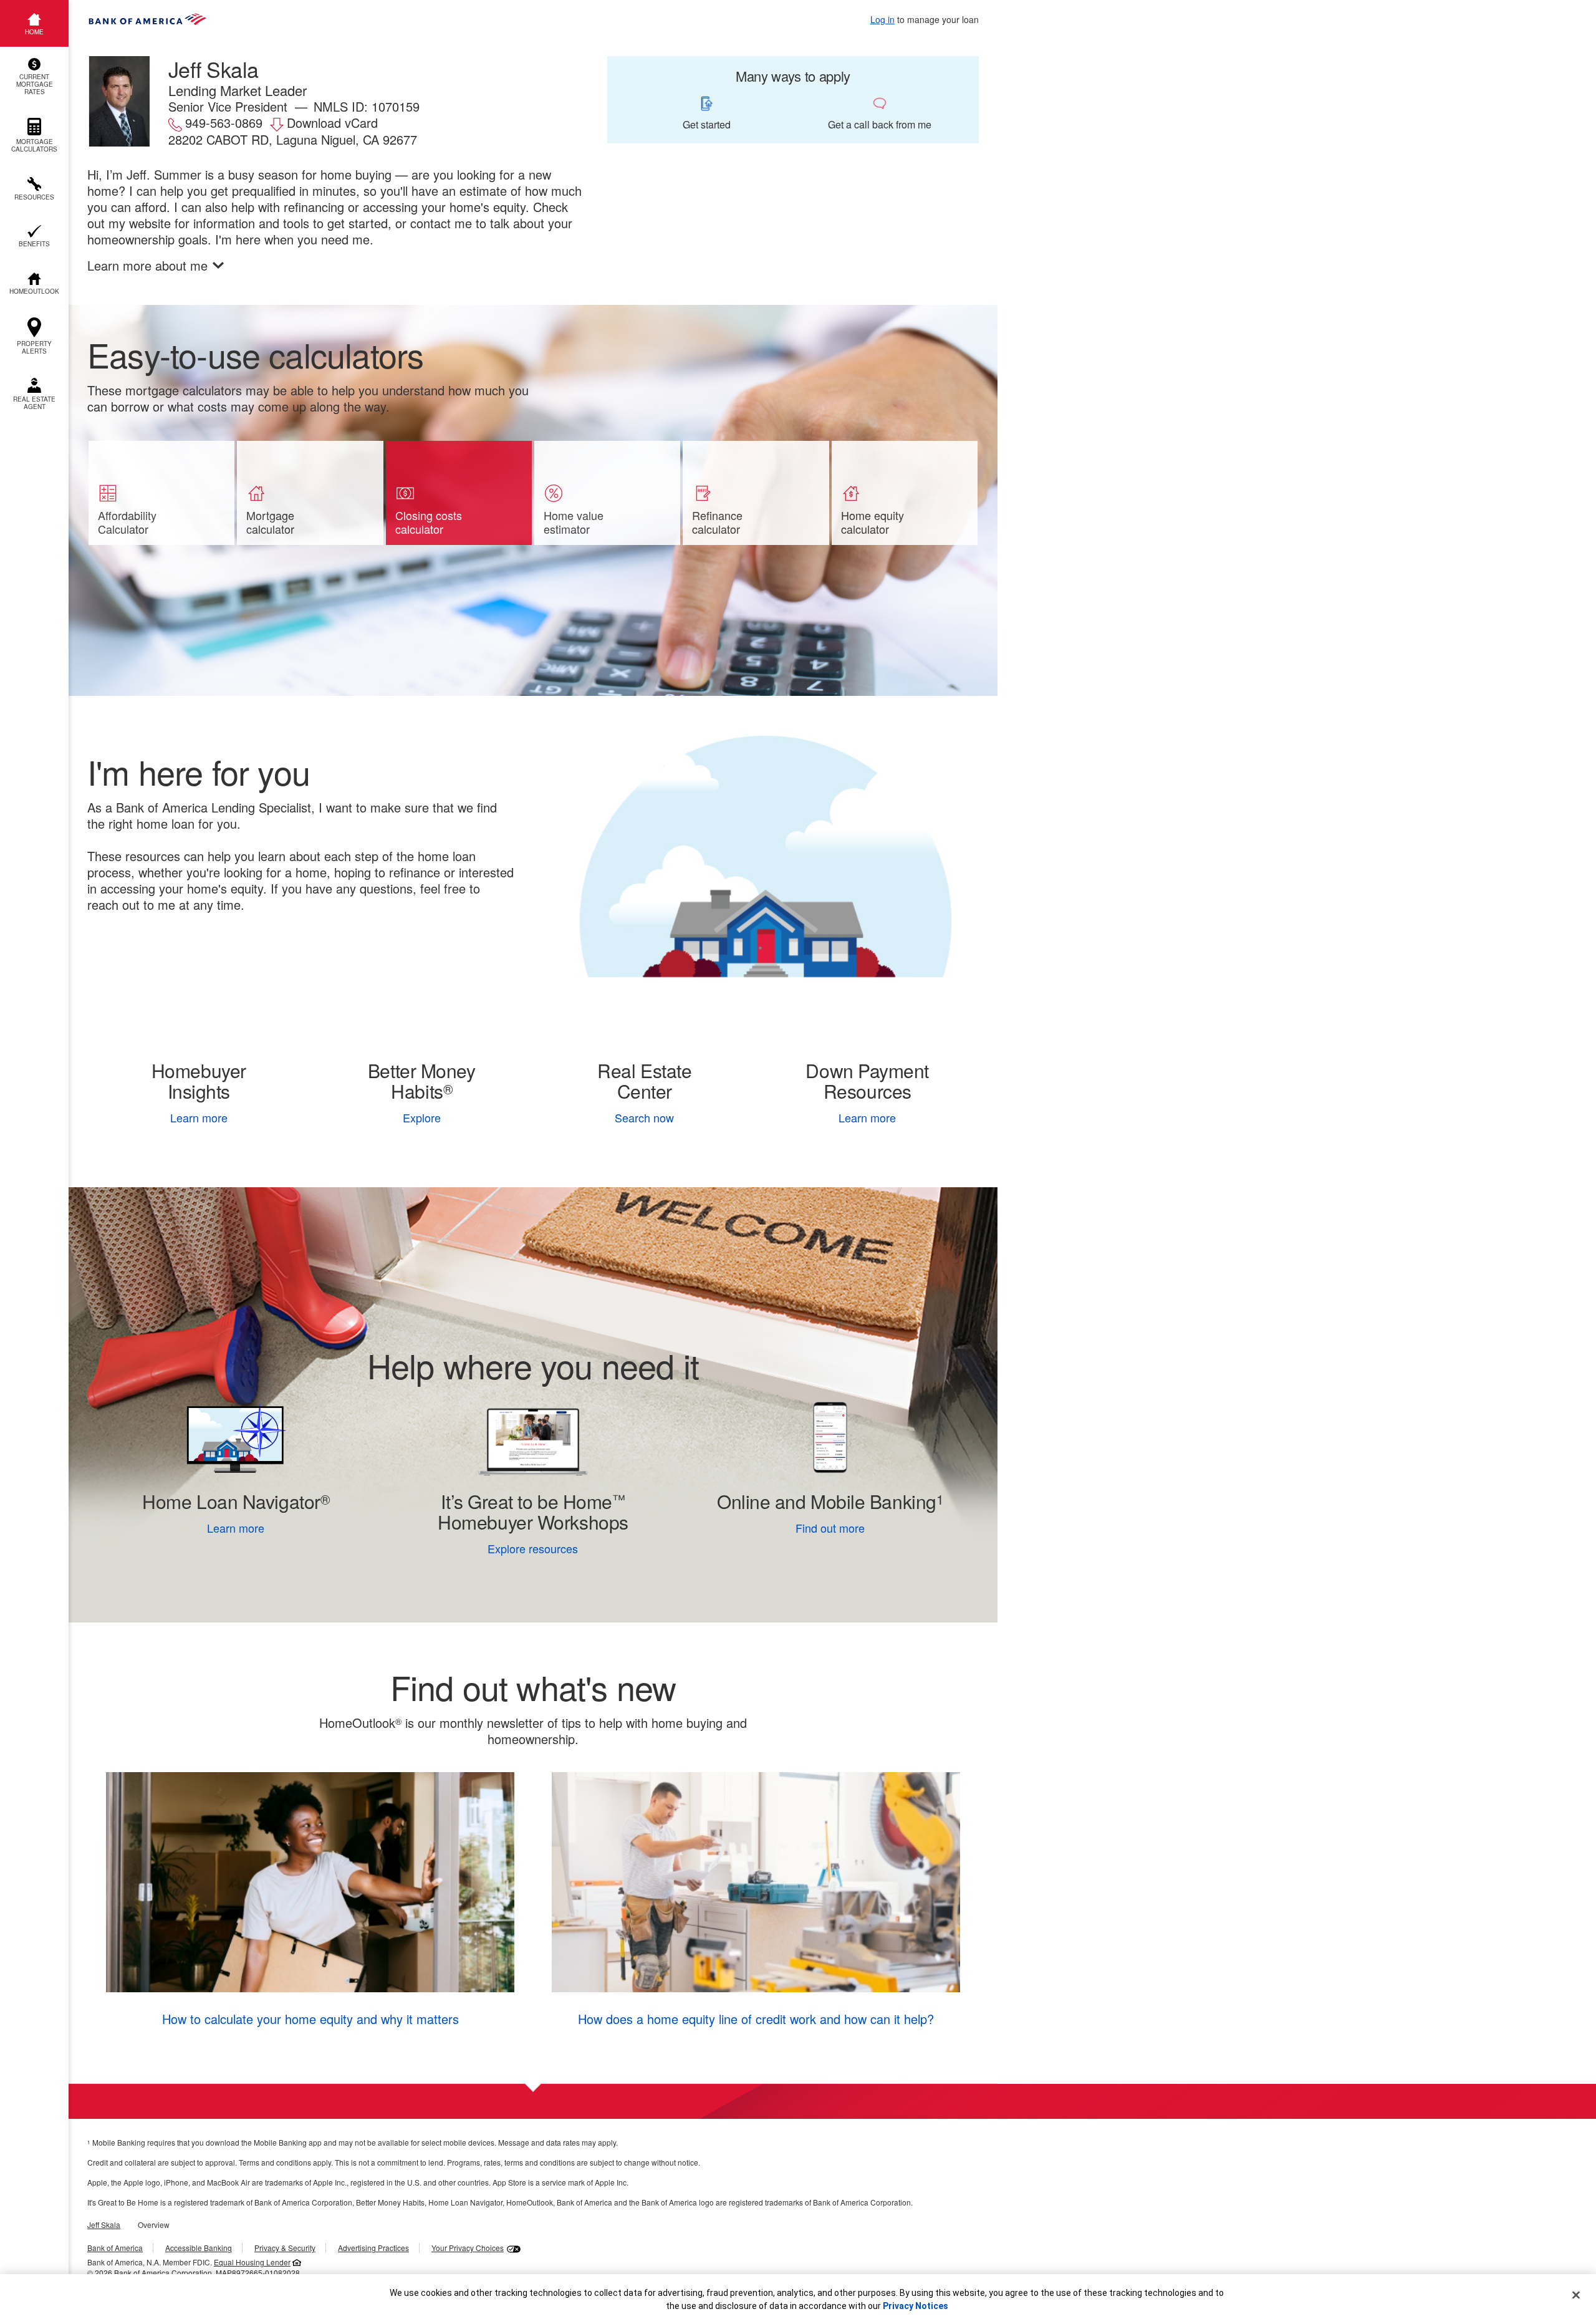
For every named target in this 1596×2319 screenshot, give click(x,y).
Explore (422, 1117)
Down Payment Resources (867, 1081)
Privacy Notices (916, 2306)
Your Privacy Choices (468, 2248)
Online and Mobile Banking (827, 1501)
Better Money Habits (422, 1081)
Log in (882, 19)
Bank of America (115, 2248)
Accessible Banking (199, 2248)
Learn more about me (147, 266)
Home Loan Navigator (236, 1501)
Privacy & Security (285, 2248)
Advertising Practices (373, 2248)
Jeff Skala (104, 2225)
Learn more (199, 1117)
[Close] (1576, 2295)
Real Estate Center (644, 1081)
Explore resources (533, 1548)
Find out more (778, 1528)
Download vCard (332, 123)
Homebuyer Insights (199, 1081)
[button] (34, 77)
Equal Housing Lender (252, 2262)
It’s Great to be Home (533, 1511)
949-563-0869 (224, 123)
